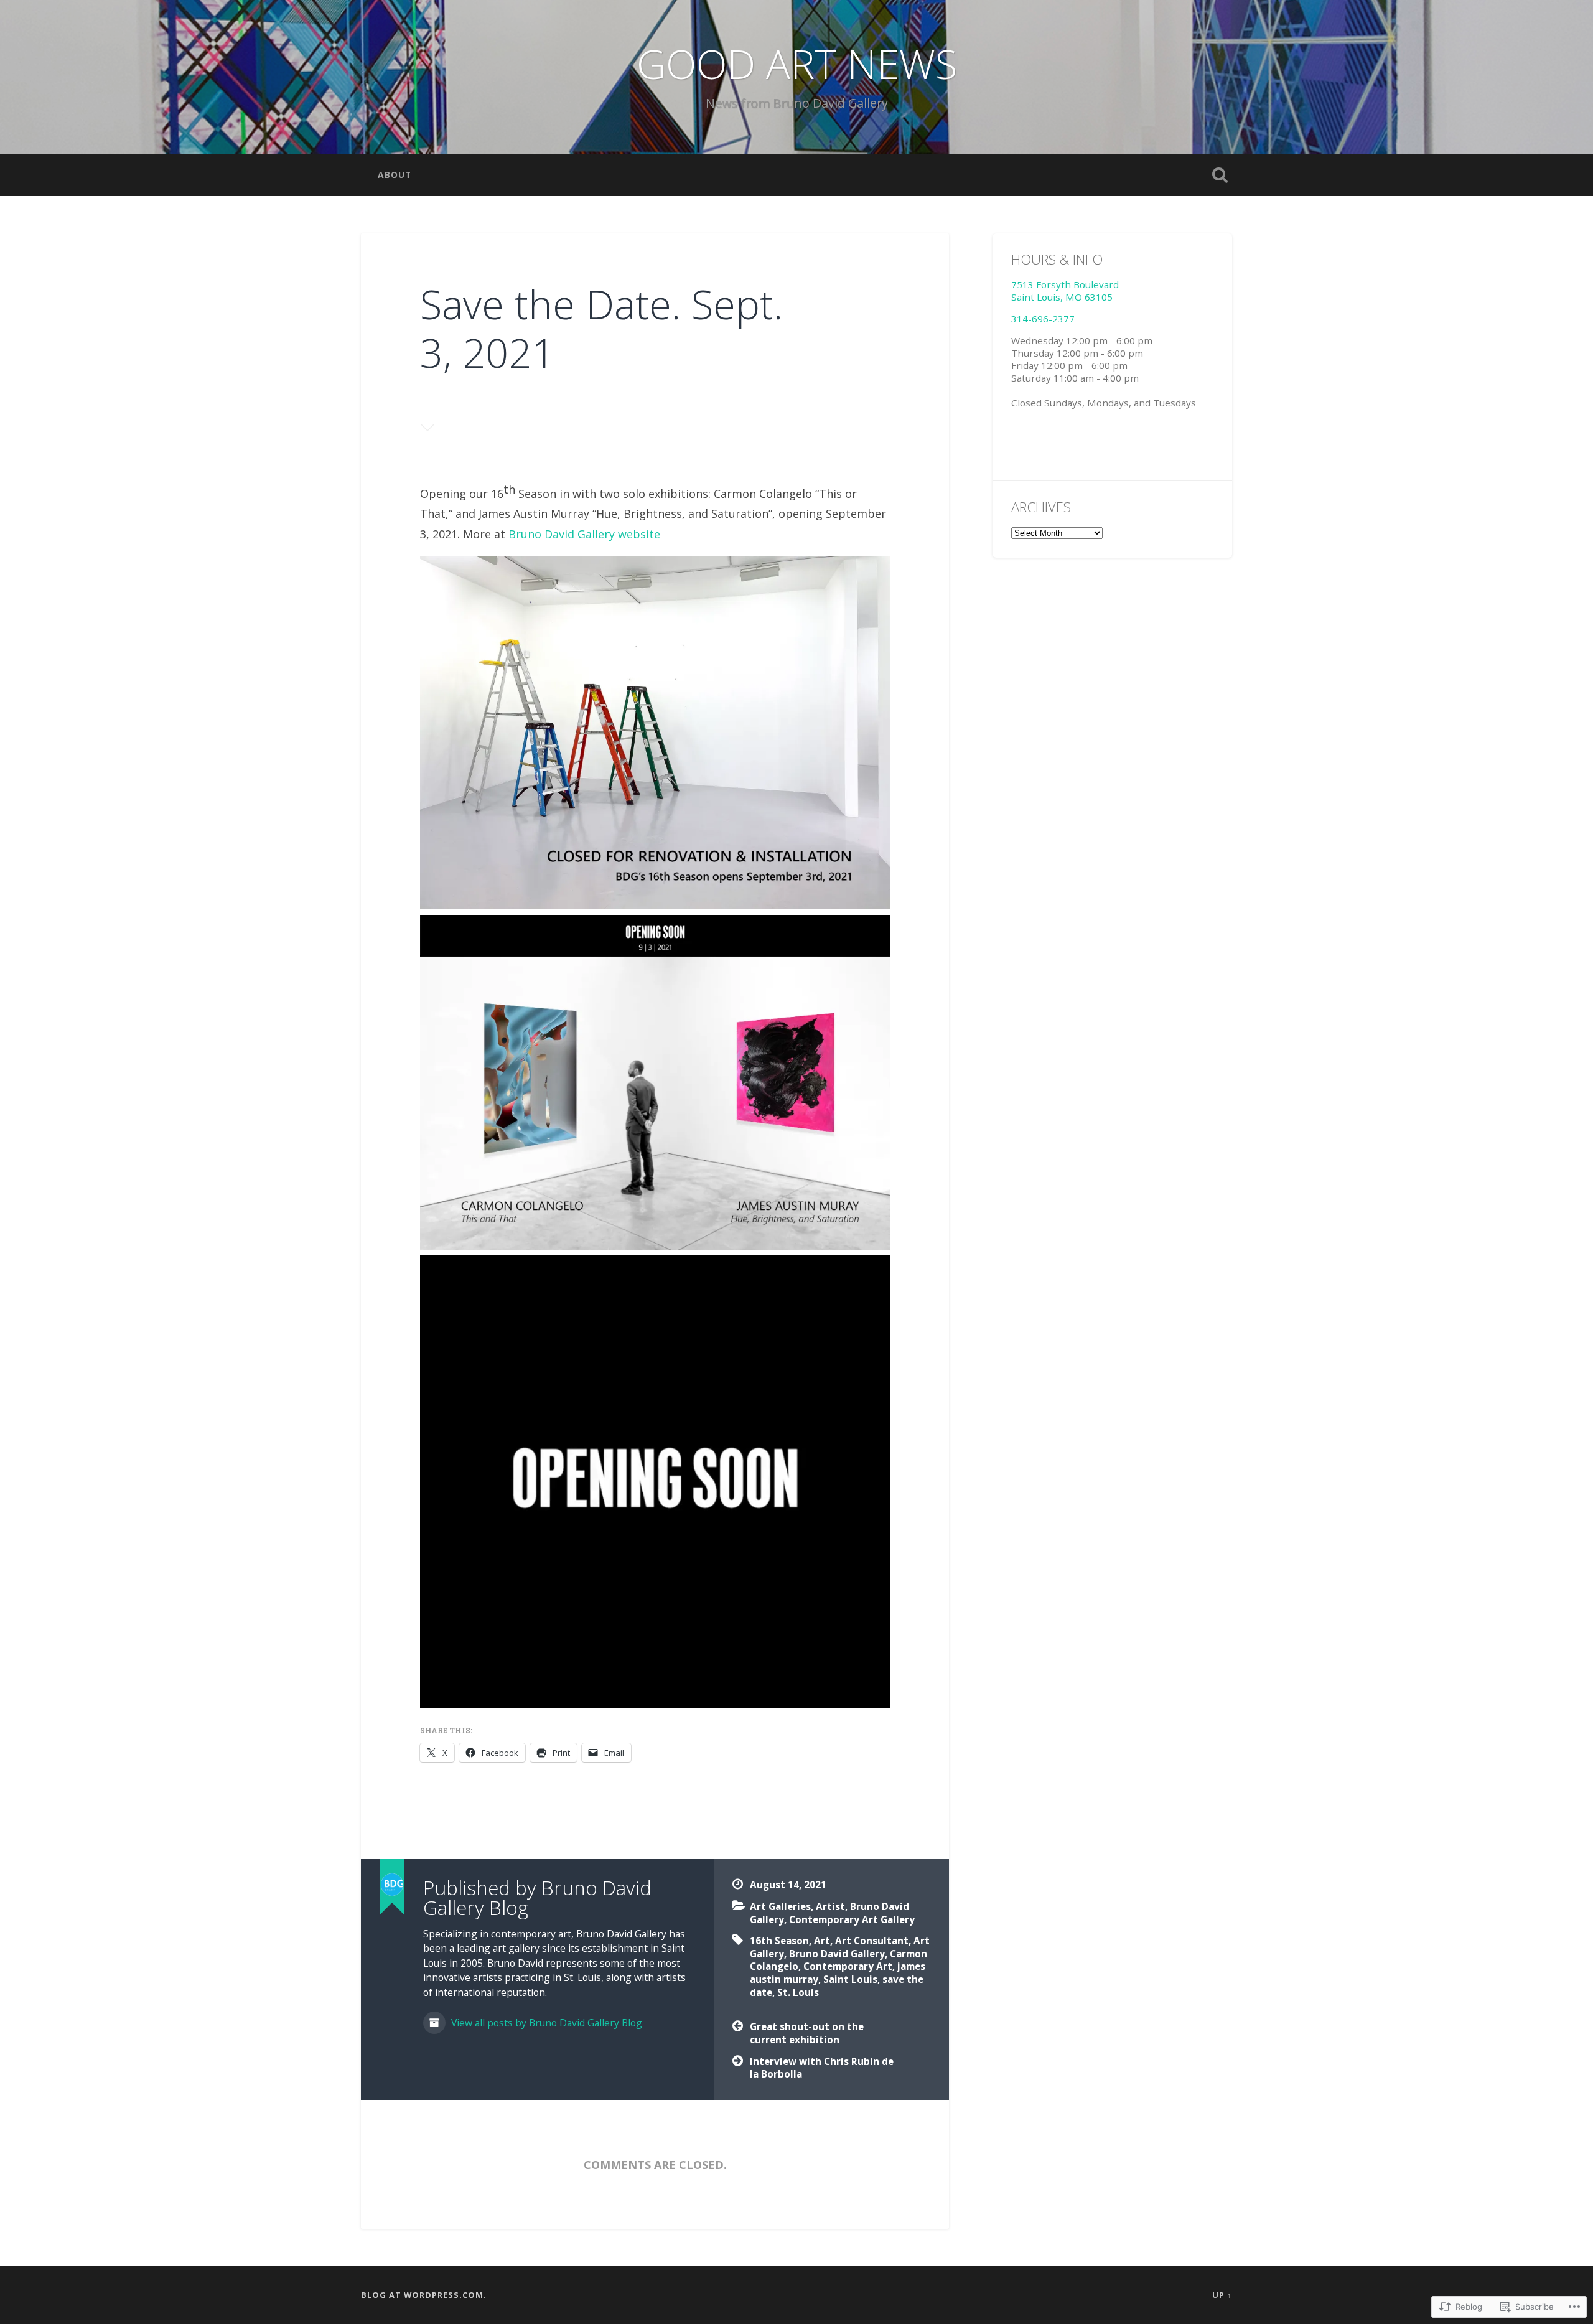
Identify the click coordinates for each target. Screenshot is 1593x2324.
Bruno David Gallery (837, 1954)
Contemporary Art (848, 1966)
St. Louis (798, 1992)
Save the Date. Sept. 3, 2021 (601, 328)
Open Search (1220, 175)
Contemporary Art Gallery (852, 1919)
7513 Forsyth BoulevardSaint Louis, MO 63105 (1065, 291)
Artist (830, 1906)
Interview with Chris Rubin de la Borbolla (822, 2068)
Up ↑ (1222, 2295)
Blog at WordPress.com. (424, 2295)
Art (822, 1941)
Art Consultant (872, 1941)
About (395, 175)
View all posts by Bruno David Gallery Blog (545, 2023)
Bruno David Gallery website (584, 534)
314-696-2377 (1043, 319)
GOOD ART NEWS (797, 63)
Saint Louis (850, 1979)
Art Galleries (780, 1906)
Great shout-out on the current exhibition (807, 2033)
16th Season (779, 1941)
